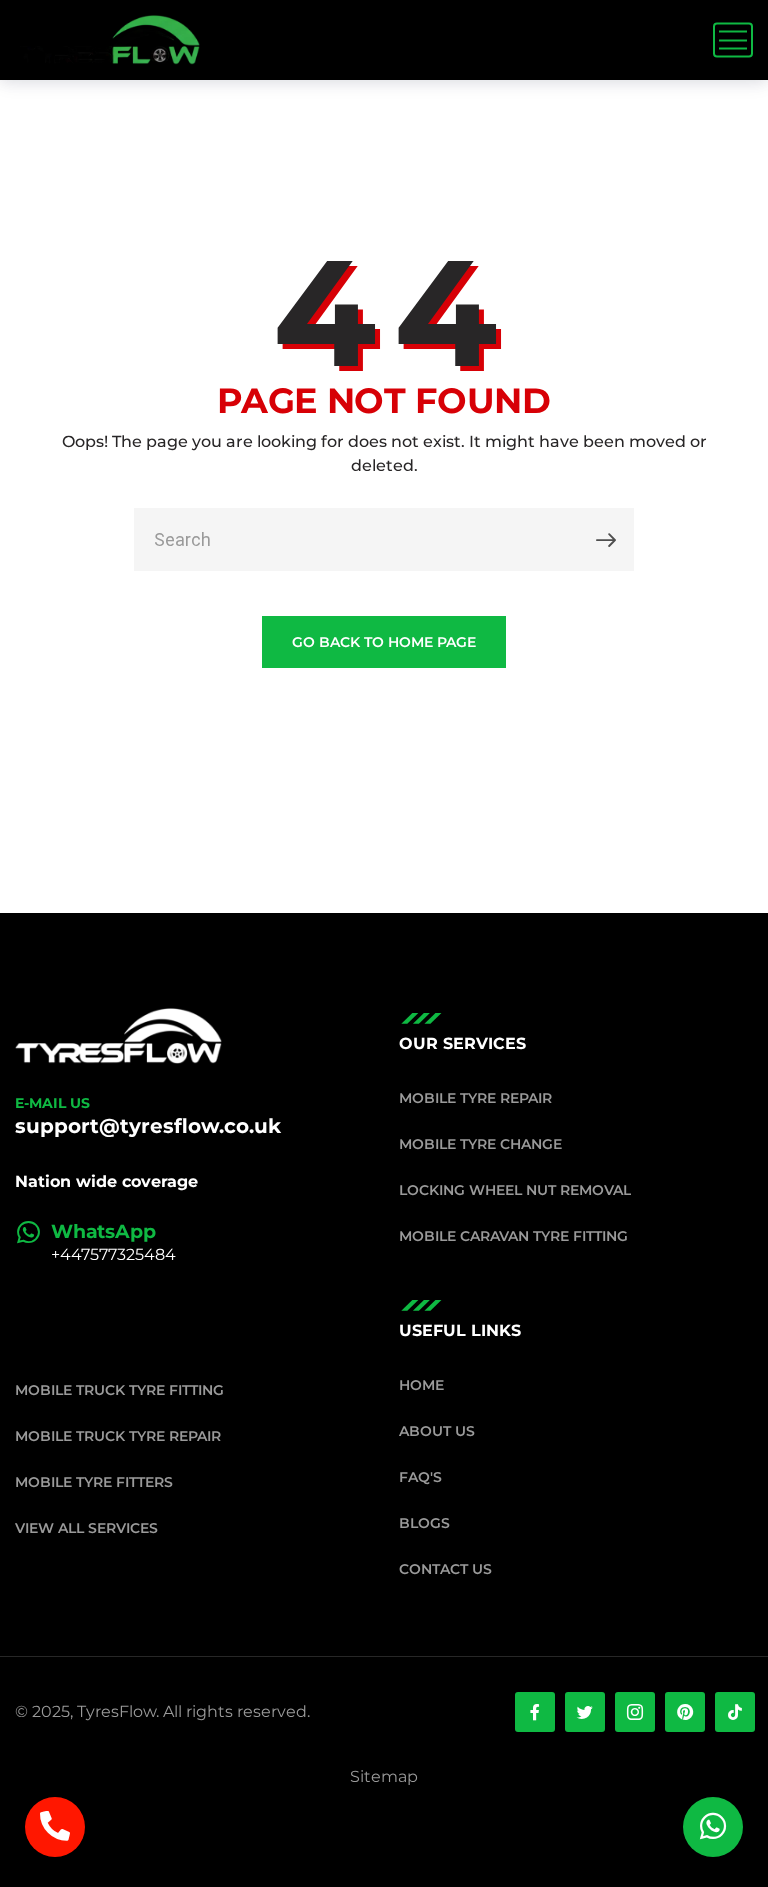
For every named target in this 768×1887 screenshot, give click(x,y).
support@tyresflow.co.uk (148, 1126)
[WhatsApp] (28, 1232)
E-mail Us (52, 1103)
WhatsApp (103, 1231)
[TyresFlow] (107, 40)
